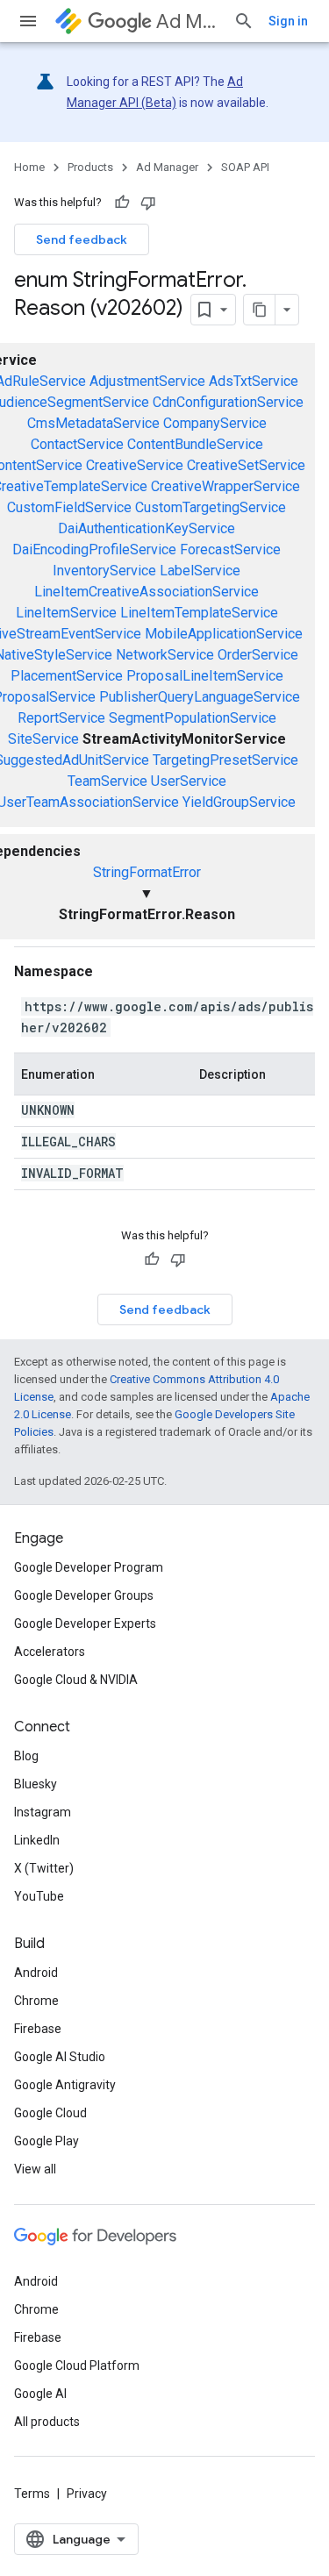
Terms (32, 2494)
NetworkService (165, 655)
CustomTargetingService (211, 507)
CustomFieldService (69, 507)
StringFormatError (147, 872)
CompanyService (215, 423)
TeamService (107, 781)
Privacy (87, 2494)
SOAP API (245, 167)
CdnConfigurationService (228, 402)
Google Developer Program (89, 1567)
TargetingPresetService (225, 760)
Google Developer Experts (85, 1623)
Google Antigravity (65, 2085)
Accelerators (50, 1652)
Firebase (38, 2029)
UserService (189, 781)
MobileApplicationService (224, 634)
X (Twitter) (44, 1868)
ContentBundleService (195, 444)
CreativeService (135, 465)
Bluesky (36, 1784)
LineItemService (66, 613)
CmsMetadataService (93, 423)
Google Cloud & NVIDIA (76, 1680)
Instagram (43, 1812)
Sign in (288, 21)
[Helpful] (122, 203)
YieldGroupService (239, 802)
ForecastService (230, 549)
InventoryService (104, 571)
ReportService (61, 718)
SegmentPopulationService (193, 718)
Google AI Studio (60, 2057)
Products (90, 167)
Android (36, 1973)
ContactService (77, 444)
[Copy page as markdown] (260, 310)
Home (29, 167)
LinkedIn (37, 1840)
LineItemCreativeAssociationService (147, 592)
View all (35, 2169)
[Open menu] (28, 21)
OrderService (258, 655)
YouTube (39, 1896)
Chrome (36, 2001)
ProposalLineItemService (205, 676)
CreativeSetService (246, 465)
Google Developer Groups (84, 1595)
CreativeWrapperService (225, 486)
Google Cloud (50, 2113)
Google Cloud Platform (77, 2365)
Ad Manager (188, 21)
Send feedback (82, 239)
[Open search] (244, 21)
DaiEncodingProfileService (94, 549)
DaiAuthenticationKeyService (147, 528)
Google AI (40, 2394)
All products (47, 2422)
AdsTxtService (254, 381)
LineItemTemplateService (199, 613)
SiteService (43, 739)
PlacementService (67, 676)
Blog (26, 1756)
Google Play (46, 2141)
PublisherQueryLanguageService (200, 697)
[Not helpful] (148, 203)
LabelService (200, 571)
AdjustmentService (147, 381)
